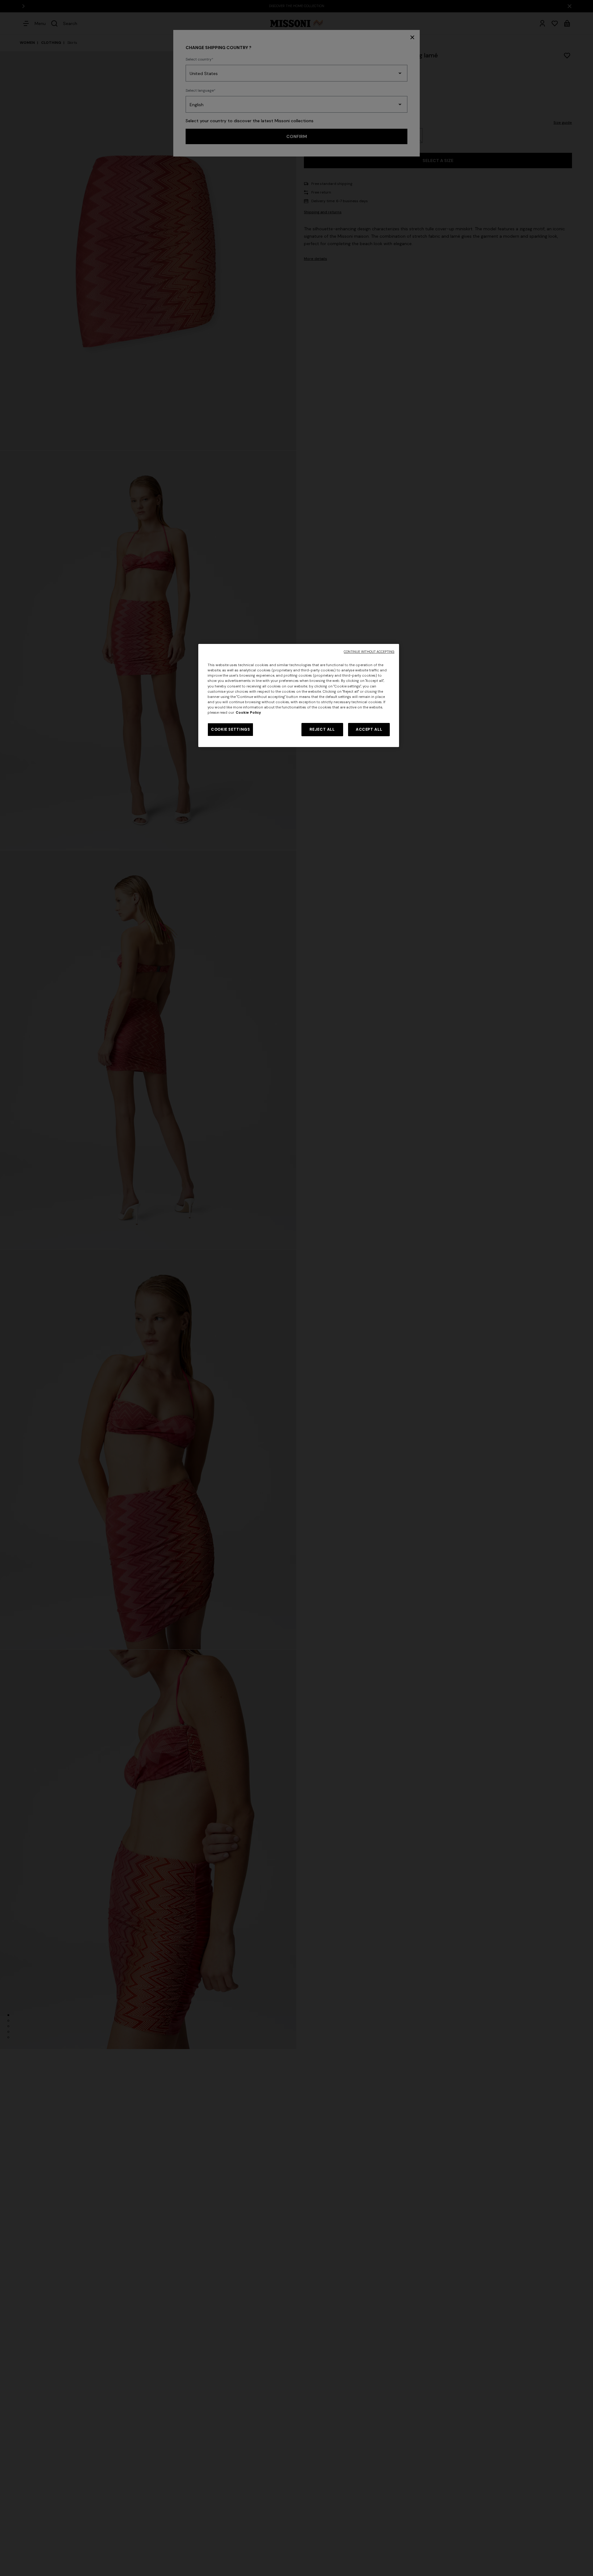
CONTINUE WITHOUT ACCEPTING (369, 652)
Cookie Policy (248, 713)
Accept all (369, 729)
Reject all (322, 729)
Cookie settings (230, 729)
